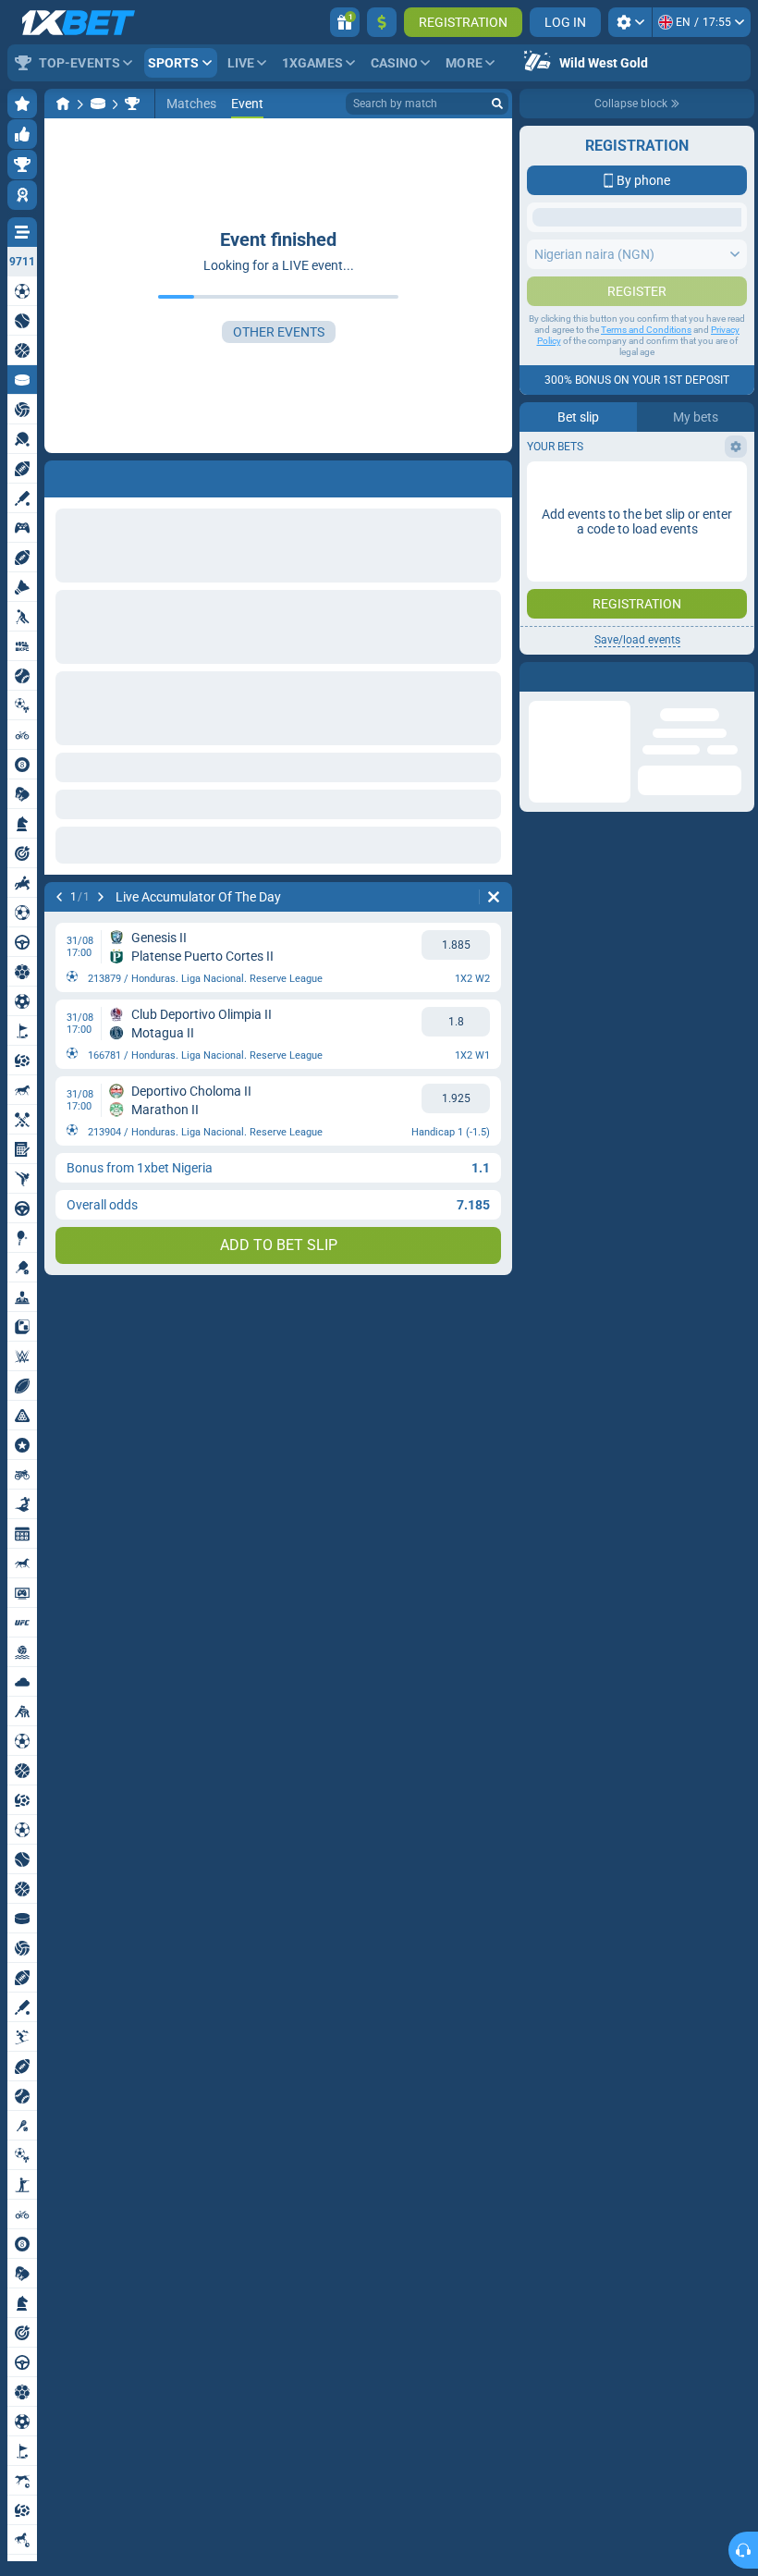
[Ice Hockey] (98, 104)
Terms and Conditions (646, 367)
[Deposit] (382, 22)
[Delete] (494, 897)
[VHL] (132, 104)
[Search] (497, 104)
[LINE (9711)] (63, 104)
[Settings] (630, 22)
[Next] (101, 897)
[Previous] (59, 897)
